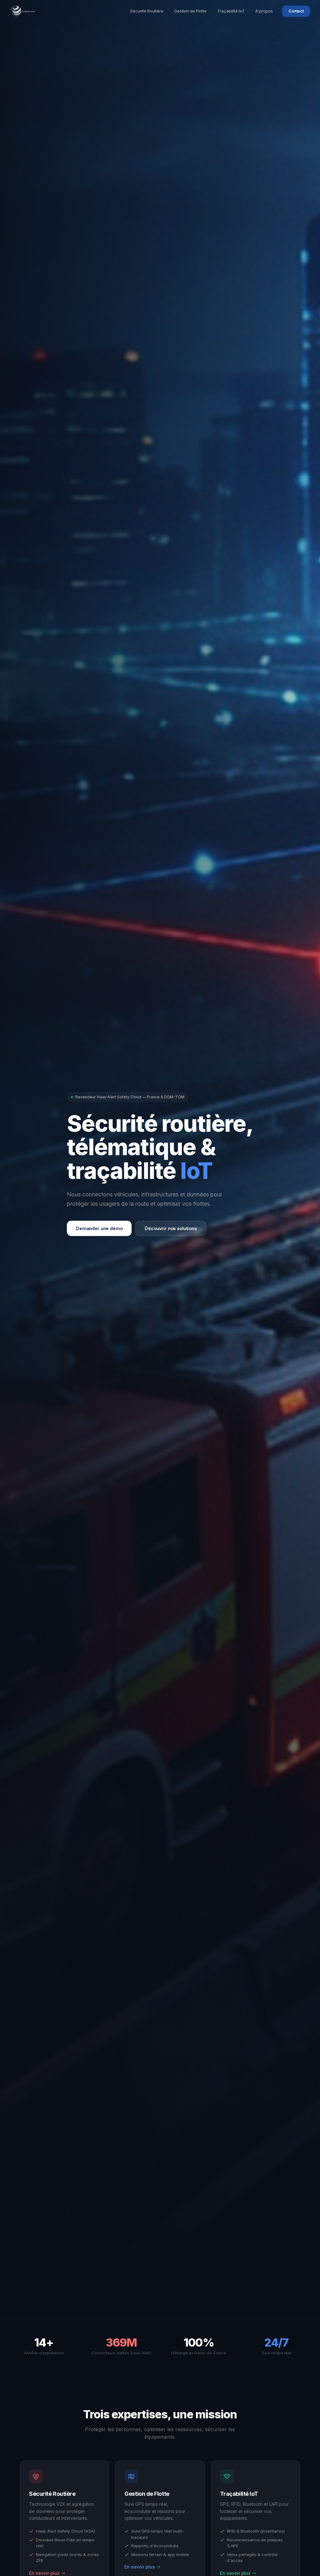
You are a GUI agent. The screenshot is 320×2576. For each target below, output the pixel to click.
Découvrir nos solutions (171, 1228)
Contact (296, 11)
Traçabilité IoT (231, 11)
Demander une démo (99, 1228)
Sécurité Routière (147, 11)
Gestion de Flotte (190, 11)
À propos (264, 11)
